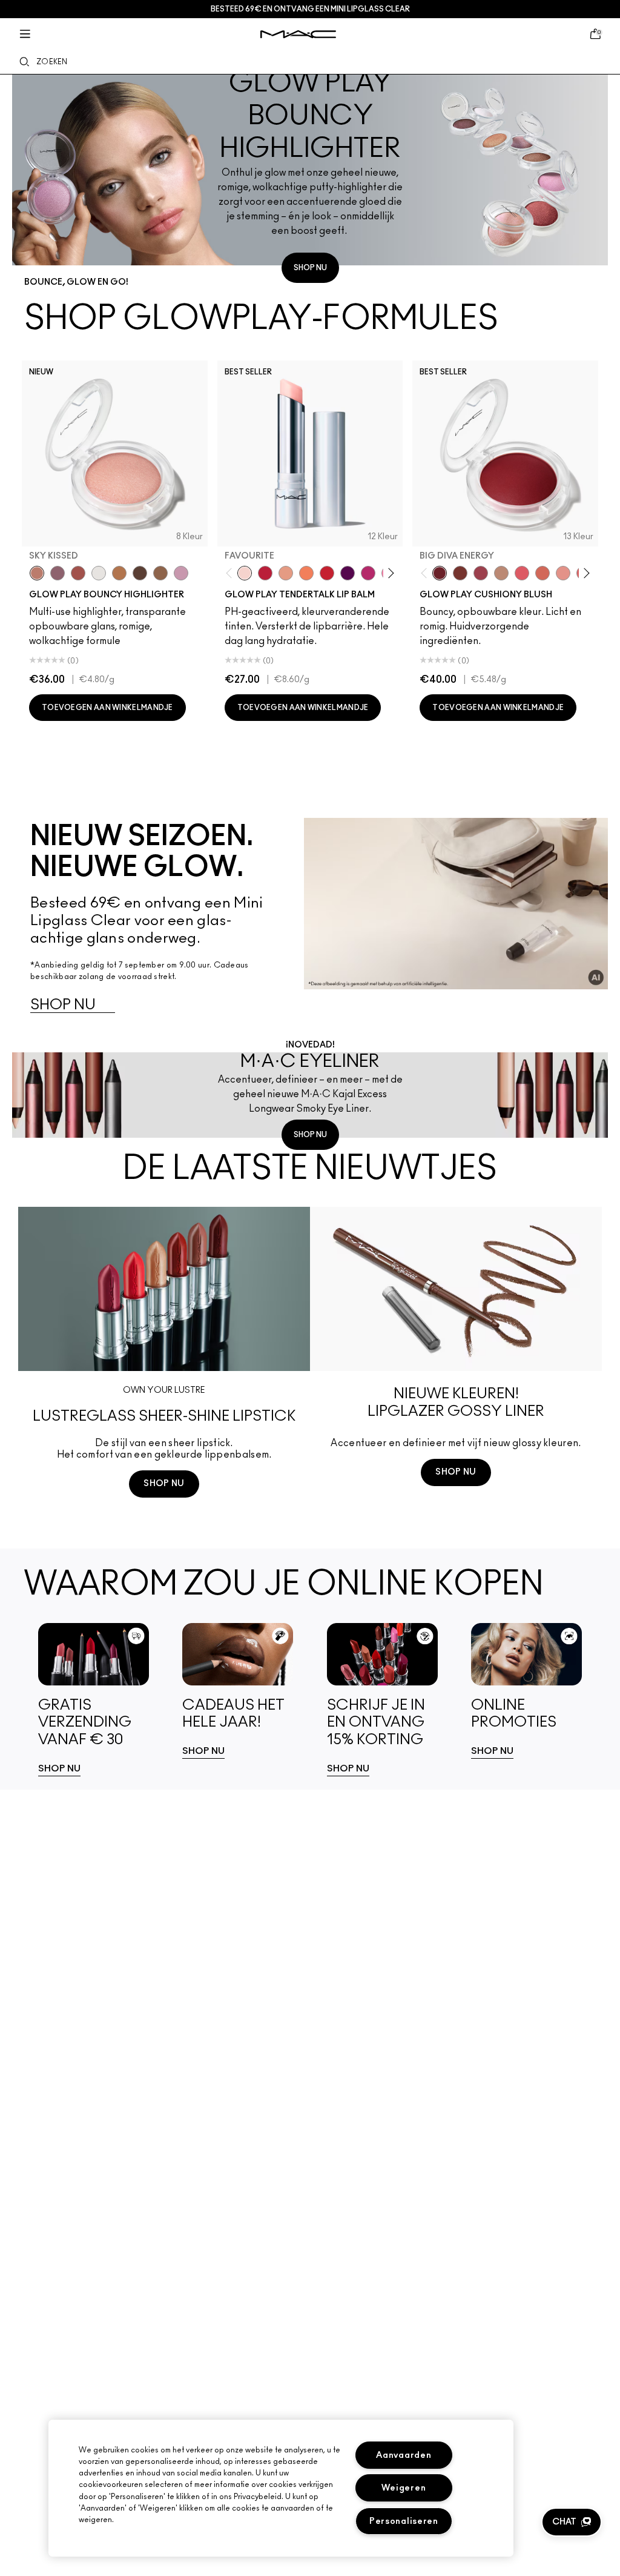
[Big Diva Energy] (440, 573)
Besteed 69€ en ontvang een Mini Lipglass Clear (310, 9)
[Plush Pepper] (481, 573)
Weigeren (404, 2488)
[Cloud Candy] (78, 573)
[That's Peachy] (542, 573)
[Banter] (265, 573)
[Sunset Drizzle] (58, 573)
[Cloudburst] (119, 573)
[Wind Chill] (99, 573)
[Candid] (306, 573)
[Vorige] (231, 573)
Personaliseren (404, 2521)
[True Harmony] (501, 573)
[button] (572, 2522)
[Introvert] (286, 573)
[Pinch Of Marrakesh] (460, 573)
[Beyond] (368, 573)
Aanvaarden (404, 2455)
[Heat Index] (522, 573)
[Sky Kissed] (37, 573)
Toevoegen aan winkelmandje (107, 708)
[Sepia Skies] (160, 573)
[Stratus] (181, 573)
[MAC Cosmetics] (298, 34)
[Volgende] (389, 573)
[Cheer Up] (563, 573)
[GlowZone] (140, 573)
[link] (94, 1700)
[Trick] (348, 573)
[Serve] (327, 573)
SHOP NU (310, 268)
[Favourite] (245, 573)
